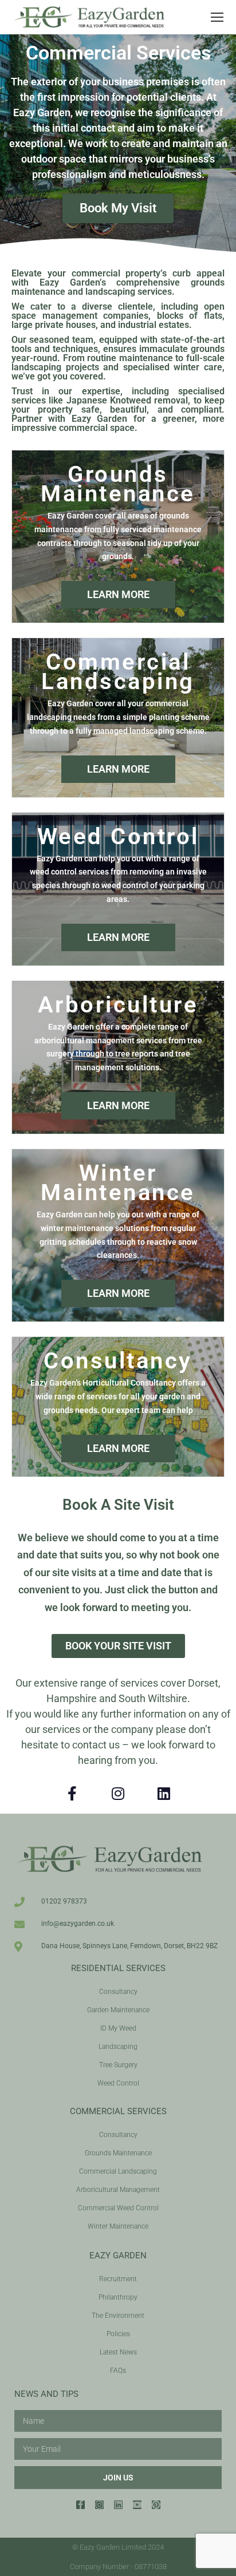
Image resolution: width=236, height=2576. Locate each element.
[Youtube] (137, 2505)
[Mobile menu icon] (217, 17)
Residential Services (118, 1968)
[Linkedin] (164, 1794)
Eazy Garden (118, 2256)
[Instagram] (118, 1794)
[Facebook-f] (72, 1794)
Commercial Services (118, 2111)
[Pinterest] (156, 2505)
